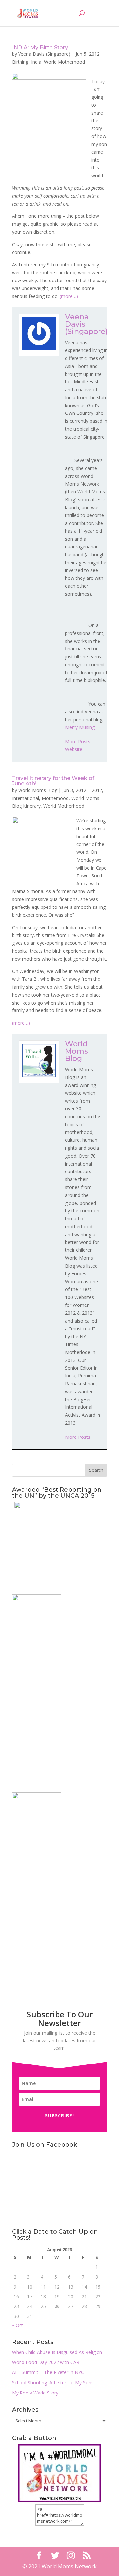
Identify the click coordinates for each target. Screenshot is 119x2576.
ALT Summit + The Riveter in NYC (48, 2372)
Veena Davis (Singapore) (44, 54)
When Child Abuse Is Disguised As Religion (57, 2352)
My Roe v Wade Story (35, 2393)
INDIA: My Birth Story (40, 47)
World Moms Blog (38, 790)
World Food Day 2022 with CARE (47, 2362)
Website (74, 749)
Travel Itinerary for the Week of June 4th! (53, 781)
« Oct (18, 2325)
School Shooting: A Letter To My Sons (53, 2382)
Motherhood (55, 798)
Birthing (20, 62)
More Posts (78, 741)
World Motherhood (64, 62)
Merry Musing (80, 727)
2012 (97, 790)
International (25, 798)
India (36, 62)
